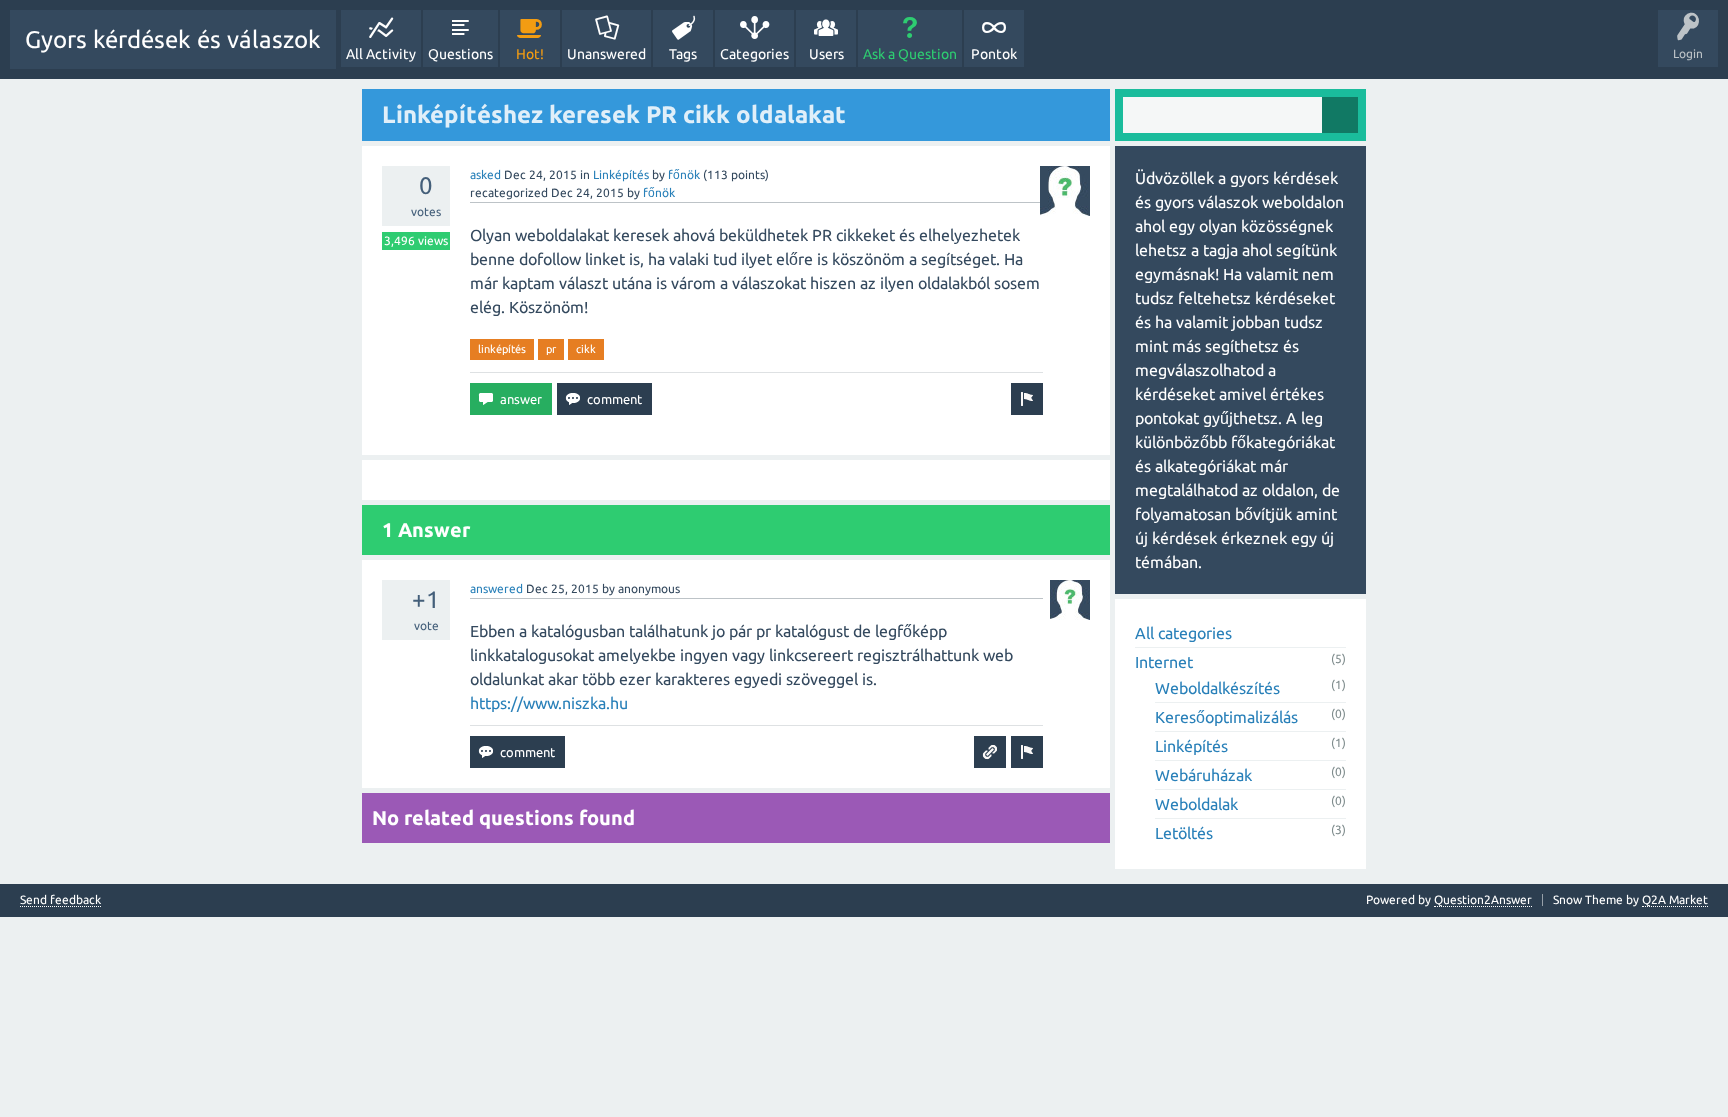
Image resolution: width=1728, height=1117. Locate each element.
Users (826, 54)
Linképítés (621, 174)
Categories (754, 54)
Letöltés (1184, 833)
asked (485, 174)
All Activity (381, 54)
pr (551, 349)
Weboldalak (1196, 804)
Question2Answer (1483, 899)
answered (496, 588)
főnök (684, 174)
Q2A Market (1675, 899)
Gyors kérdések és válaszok (173, 39)
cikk (586, 349)
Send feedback (60, 900)
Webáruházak (1203, 775)
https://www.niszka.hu (549, 703)
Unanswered (606, 54)
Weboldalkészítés (1217, 688)
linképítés (502, 349)
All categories (1183, 633)
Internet (1164, 662)
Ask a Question (910, 54)
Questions (460, 54)
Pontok (994, 54)
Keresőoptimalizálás (1226, 717)
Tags (683, 54)
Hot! (530, 54)
